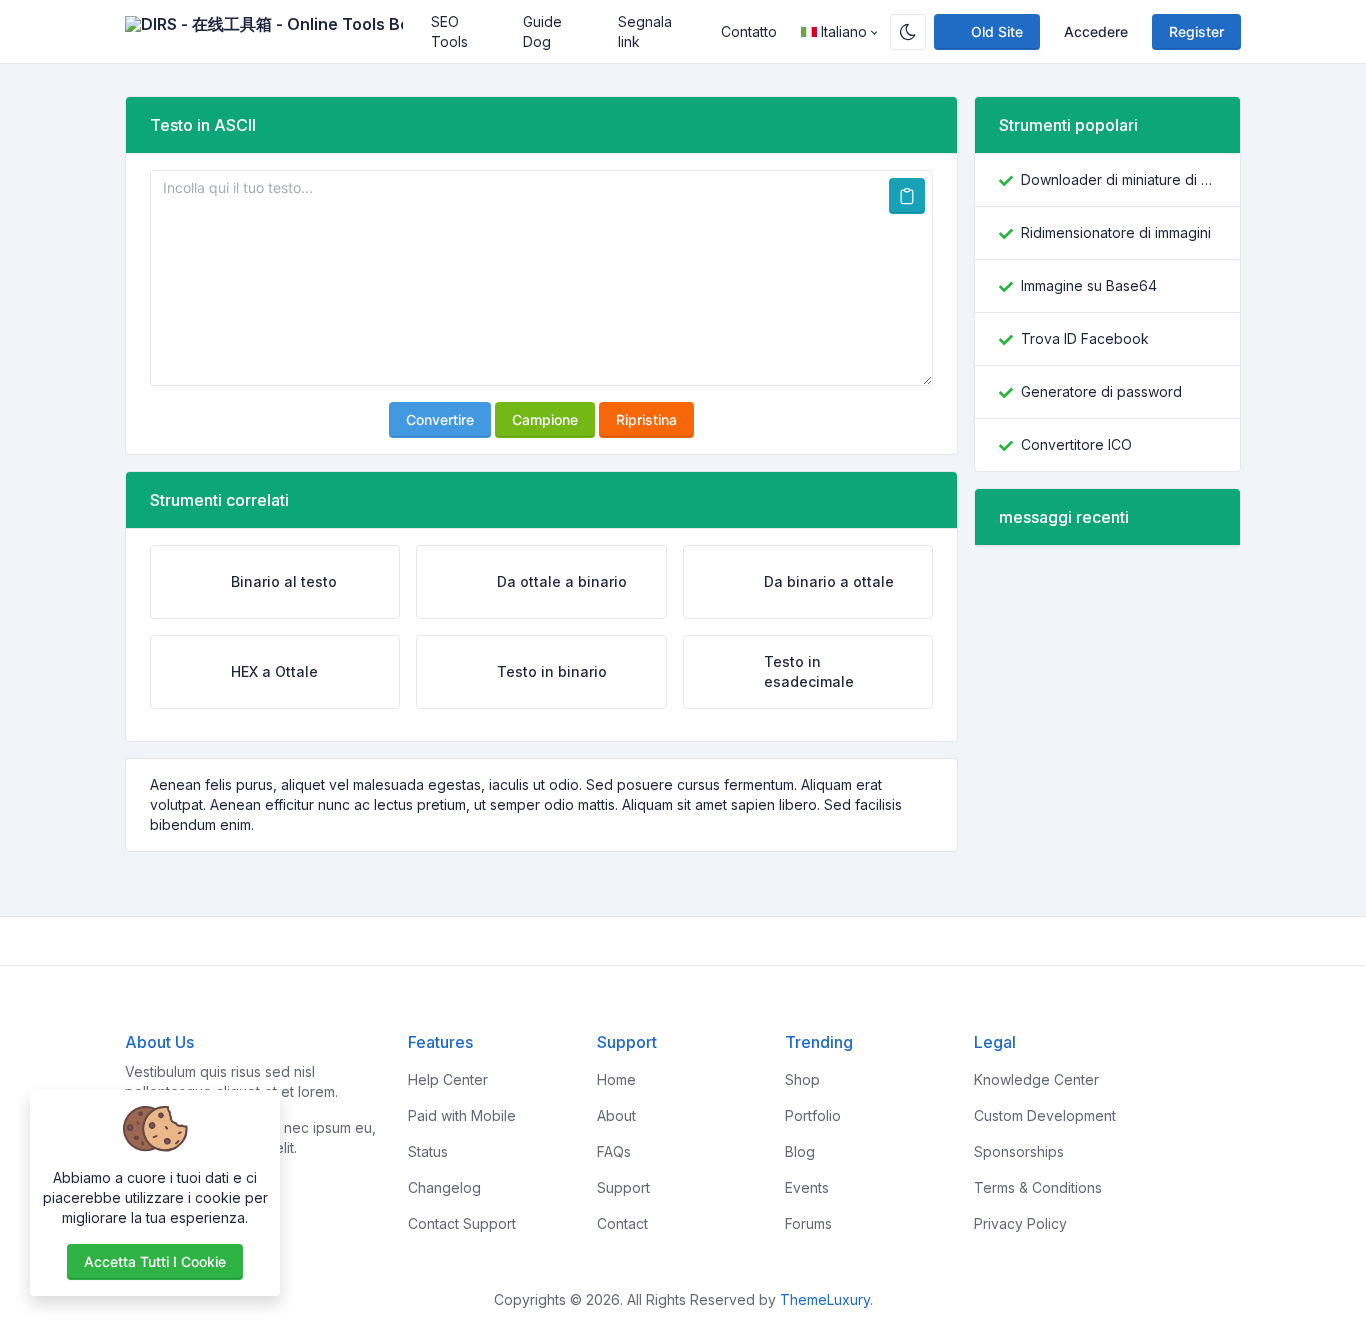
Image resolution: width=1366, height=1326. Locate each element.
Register (1196, 31)
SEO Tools (449, 31)
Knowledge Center (1036, 1079)
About (616, 1115)
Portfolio (813, 1115)
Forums (808, 1223)
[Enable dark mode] (908, 32)
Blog (800, 1151)
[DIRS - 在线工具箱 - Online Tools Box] (272, 32)
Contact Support (462, 1223)
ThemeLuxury (825, 1299)
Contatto (749, 31)
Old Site (997, 31)
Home (616, 1079)
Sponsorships (1019, 1151)
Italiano (844, 31)
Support (623, 1187)
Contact (622, 1223)
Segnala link (645, 31)
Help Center (448, 1079)
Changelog (444, 1187)
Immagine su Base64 (1089, 285)
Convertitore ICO (1076, 444)
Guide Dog (542, 31)
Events (807, 1187)
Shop (802, 1079)
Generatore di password (1101, 391)
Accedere (1096, 31)
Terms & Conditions (1038, 1187)
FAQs (614, 1151)
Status (428, 1151)
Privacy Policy (1020, 1223)
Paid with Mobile (462, 1115)
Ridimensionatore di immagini (1116, 232)
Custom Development (1045, 1115)
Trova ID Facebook (1085, 338)
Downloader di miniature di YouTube (1118, 179)
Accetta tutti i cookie (155, 1261)
